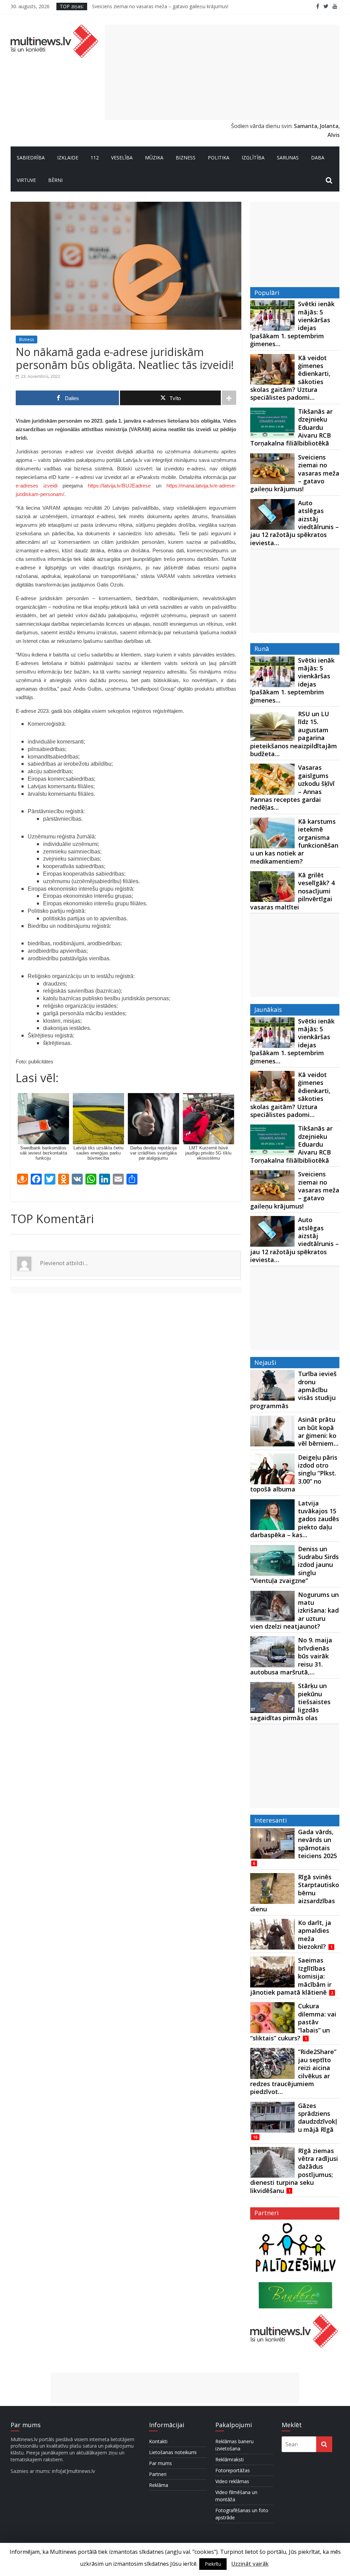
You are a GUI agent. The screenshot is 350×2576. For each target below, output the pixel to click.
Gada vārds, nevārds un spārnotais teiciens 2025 (318, 1844)
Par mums (160, 2463)
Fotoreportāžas (233, 2470)
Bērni (55, 180)
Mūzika (154, 158)
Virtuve (26, 180)
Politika (219, 158)
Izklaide (68, 158)
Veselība (122, 158)
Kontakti (158, 2441)
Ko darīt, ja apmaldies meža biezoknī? (315, 1935)
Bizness (186, 158)
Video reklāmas (232, 2481)
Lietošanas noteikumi (173, 2452)
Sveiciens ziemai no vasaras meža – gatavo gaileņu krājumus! (160, 6)
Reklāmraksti (230, 2459)
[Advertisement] (222, 72)
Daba (318, 158)
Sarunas (288, 158)
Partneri (158, 2474)
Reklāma (159, 2485)
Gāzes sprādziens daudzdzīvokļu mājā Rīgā (318, 2118)
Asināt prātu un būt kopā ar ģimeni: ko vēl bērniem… (318, 1431)
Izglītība (253, 158)
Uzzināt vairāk (250, 2564)
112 (95, 158)
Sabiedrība (31, 158)
